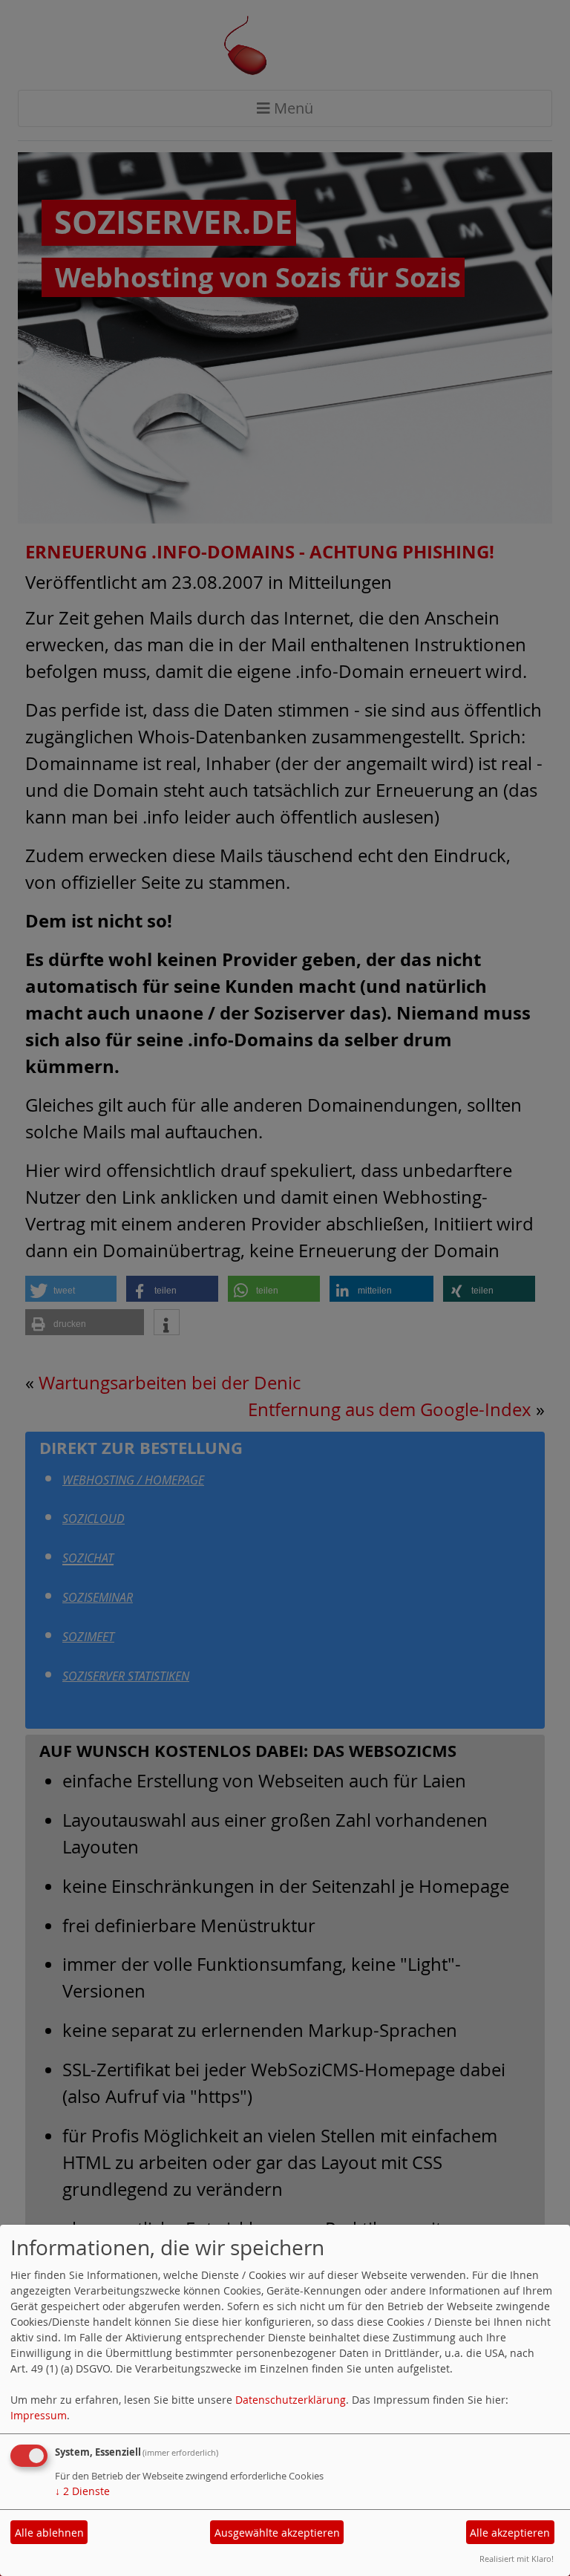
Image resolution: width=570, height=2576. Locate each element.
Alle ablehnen (49, 2533)
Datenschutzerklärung (291, 2400)
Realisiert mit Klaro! (517, 2559)
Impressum (39, 2415)
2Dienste (82, 2491)
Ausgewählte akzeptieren (277, 2533)
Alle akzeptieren (510, 2533)
